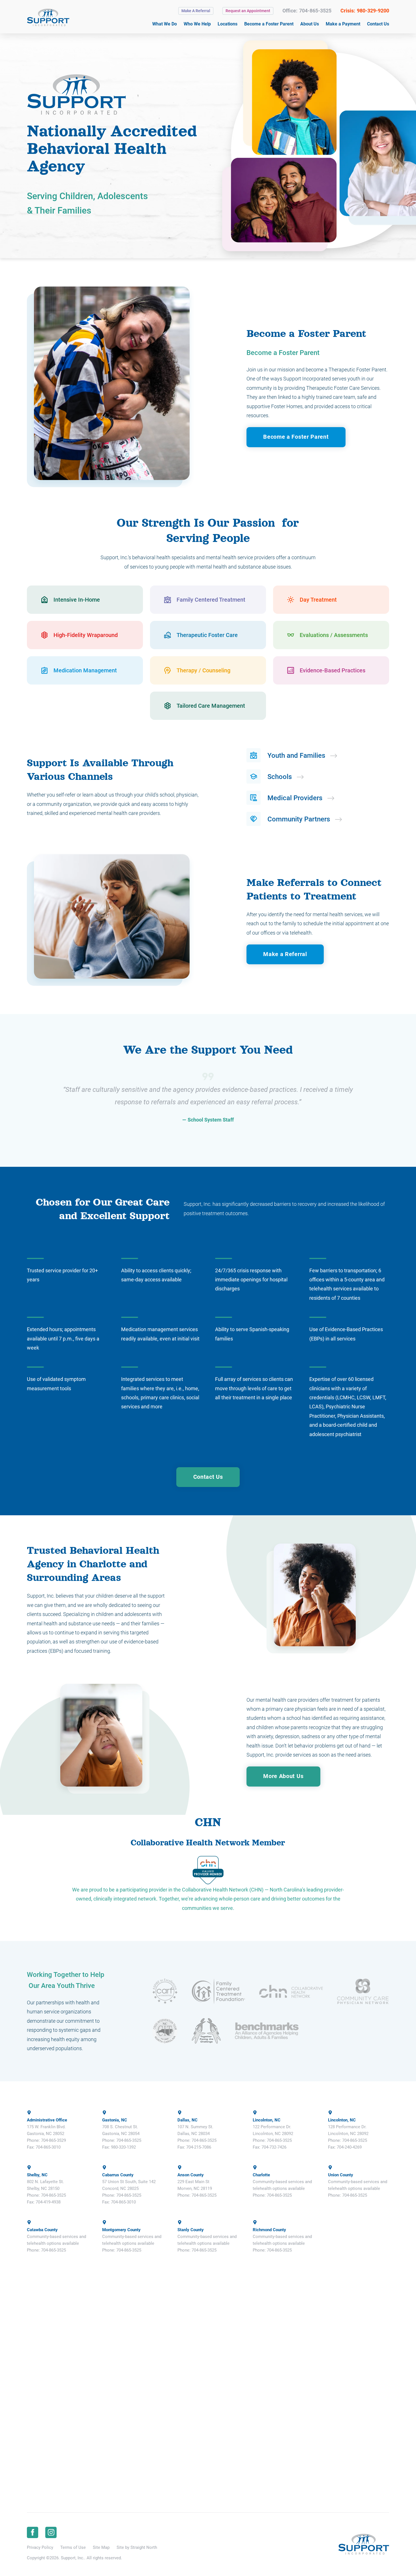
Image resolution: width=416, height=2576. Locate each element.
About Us (310, 24)
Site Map (101, 2547)
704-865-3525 (315, 11)
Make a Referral (285, 954)
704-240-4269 (349, 2147)
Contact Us (378, 24)
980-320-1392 (123, 2147)
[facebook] (33, 2532)
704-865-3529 (53, 2140)
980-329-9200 (373, 11)
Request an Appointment (248, 11)
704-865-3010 (48, 2147)
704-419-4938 (48, 2202)
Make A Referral (196, 11)
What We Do (165, 24)
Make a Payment (343, 24)
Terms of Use (73, 2547)
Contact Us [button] (208, 1477)
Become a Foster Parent (269, 24)
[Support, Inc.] (48, 17)
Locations (228, 24)
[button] (85, 600)
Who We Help (197, 24)
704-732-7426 (274, 2147)
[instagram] (51, 2532)
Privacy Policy (40, 2547)
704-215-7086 (199, 2147)
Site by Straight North (137, 2547)
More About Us (283, 1776)
